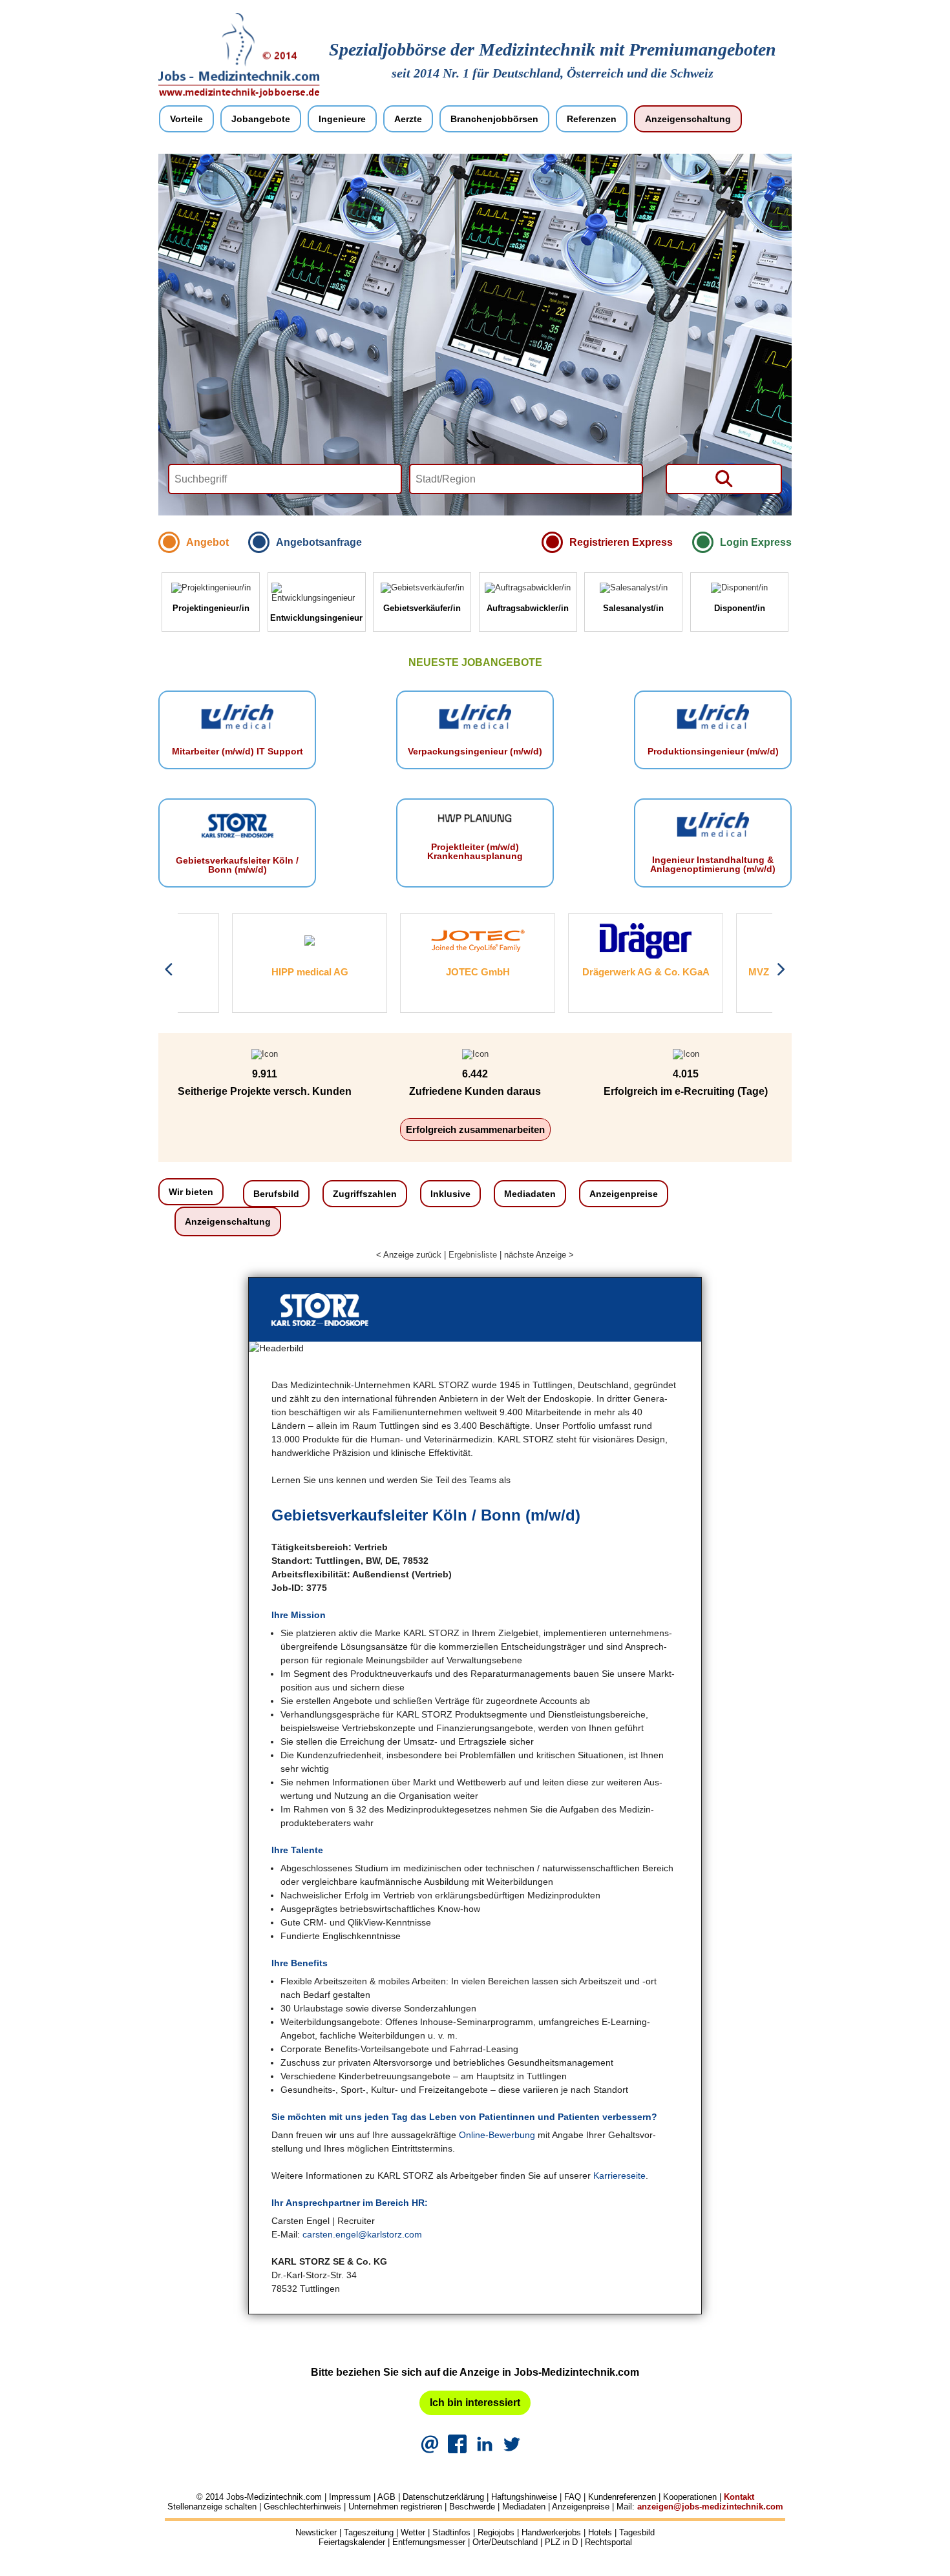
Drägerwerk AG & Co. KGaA (592, 972)
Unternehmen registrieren (395, 2507)
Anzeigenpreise (624, 1194)
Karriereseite (619, 2176)
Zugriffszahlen (365, 1194)
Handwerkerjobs (551, 2532)
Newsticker (316, 2532)
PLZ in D (561, 2542)
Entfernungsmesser (429, 2542)
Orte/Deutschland (505, 2542)
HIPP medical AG (256, 972)
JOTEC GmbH (424, 972)
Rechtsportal (608, 2542)
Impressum (350, 2497)
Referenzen (592, 119)
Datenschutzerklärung (443, 2497)
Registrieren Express (621, 542)
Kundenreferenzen (622, 2497)
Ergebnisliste (473, 1255)
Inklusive (450, 1194)
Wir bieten (191, 1192)
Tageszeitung (369, 2532)
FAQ (573, 2497)
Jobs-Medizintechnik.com (274, 2497)
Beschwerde (472, 2507)
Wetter (413, 2532)
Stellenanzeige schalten (212, 2507)
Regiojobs (496, 2532)
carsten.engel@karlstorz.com (362, 2234)
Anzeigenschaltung (688, 119)
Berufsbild (276, 1194)
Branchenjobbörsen (494, 119)
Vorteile (186, 119)
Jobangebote (261, 119)
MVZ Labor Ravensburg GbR (759, 972)
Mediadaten (530, 1194)
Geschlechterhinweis (302, 2507)
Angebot (207, 542)
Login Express (756, 542)
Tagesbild (637, 2532)
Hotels (600, 2532)
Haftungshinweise (524, 2497)
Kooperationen (690, 2497)
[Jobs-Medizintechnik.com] (239, 95)
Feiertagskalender (352, 2542)
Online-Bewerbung (497, 2135)
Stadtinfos (451, 2532)
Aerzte (408, 119)
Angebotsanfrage (319, 542)
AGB (386, 2497)
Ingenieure (342, 119)
